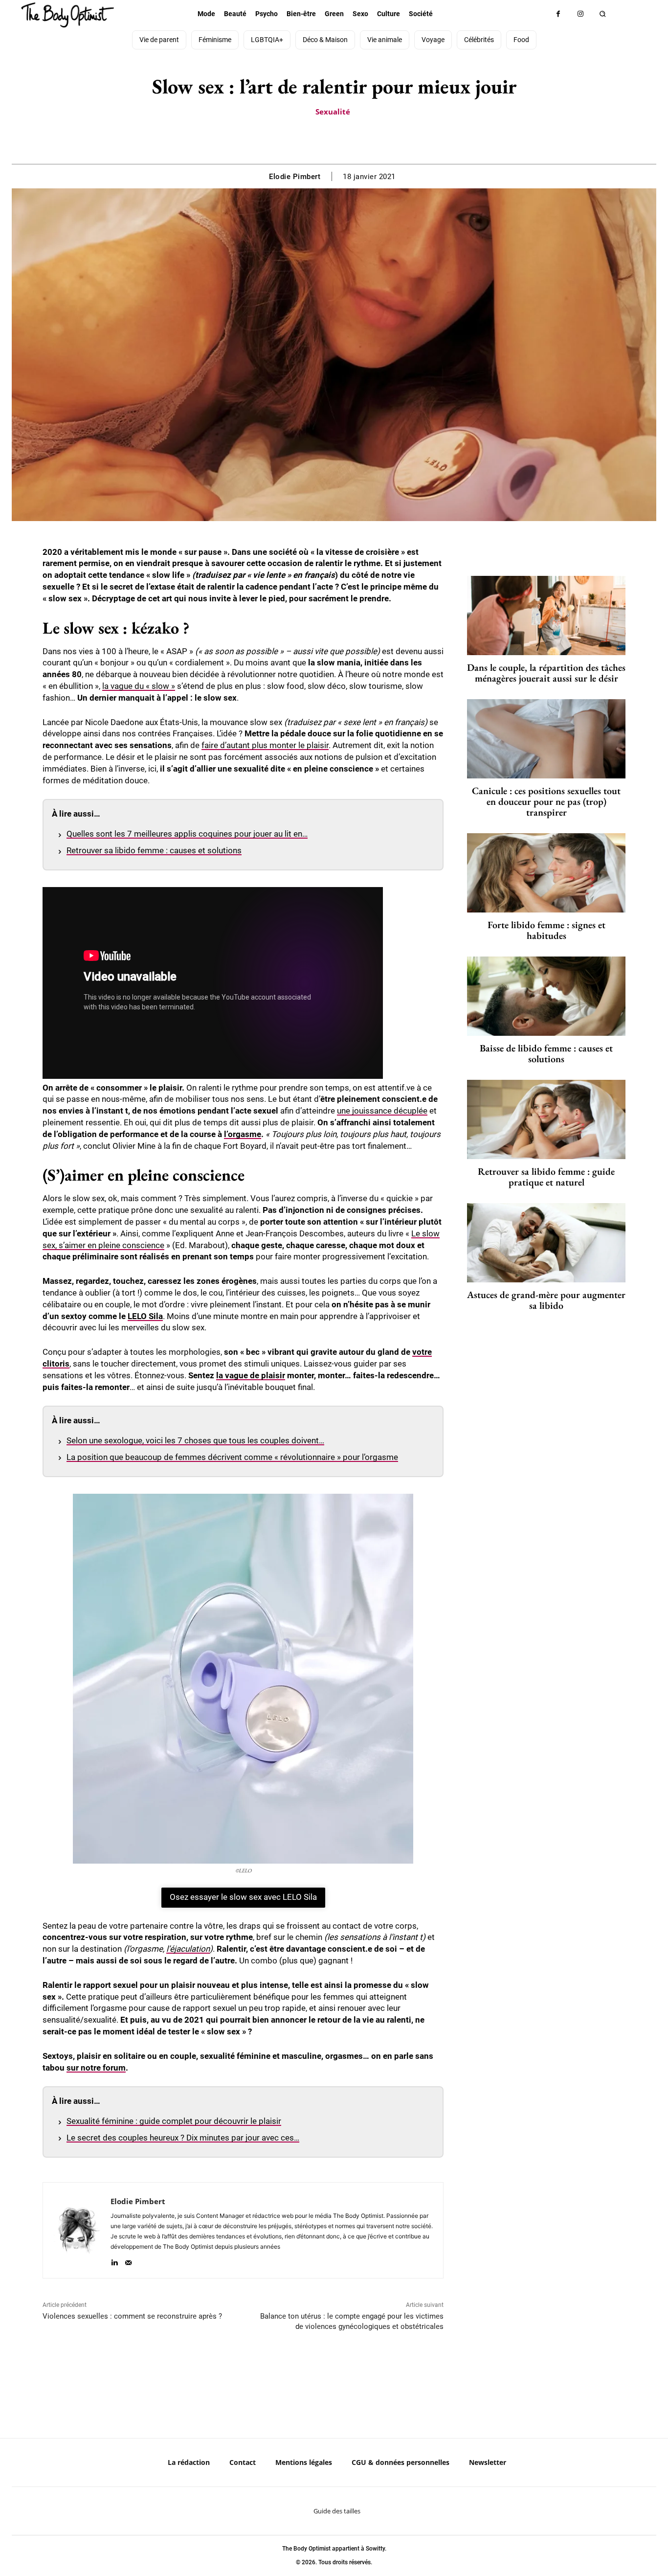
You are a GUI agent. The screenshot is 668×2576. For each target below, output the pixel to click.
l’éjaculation (188, 1949)
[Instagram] (580, 14)
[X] (322, 139)
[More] (368, 139)
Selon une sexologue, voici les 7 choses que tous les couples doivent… (195, 1440)
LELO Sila (145, 1316)
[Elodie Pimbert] (77, 2230)
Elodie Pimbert (295, 177)
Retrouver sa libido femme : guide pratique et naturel (546, 1177)
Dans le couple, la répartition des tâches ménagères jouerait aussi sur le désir (546, 673)
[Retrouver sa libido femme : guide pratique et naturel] (546, 1119)
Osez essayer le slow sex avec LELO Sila (243, 1897)
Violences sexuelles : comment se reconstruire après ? (132, 2316)
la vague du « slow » (139, 686)
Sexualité (333, 112)
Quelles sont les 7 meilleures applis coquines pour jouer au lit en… (187, 834)
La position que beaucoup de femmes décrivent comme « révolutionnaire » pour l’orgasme (232, 1457)
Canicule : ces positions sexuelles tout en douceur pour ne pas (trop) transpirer (546, 801)
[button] (602, 14)
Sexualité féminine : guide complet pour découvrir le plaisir (174, 2121)
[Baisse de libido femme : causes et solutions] (546, 996)
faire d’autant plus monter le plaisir (265, 745)
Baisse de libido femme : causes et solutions (546, 1053)
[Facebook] (558, 14)
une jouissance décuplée (382, 1111)
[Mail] (128, 2261)
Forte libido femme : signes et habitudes (546, 930)
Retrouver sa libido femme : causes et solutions (154, 850)
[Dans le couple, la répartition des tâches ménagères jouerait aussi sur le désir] (546, 616)
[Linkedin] (114, 2261)
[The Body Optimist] (67, 15)
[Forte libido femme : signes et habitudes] (546, 873)
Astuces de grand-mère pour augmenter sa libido (546, 1300)
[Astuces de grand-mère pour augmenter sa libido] (546, 1243)
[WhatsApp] (345, 139)
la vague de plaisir (251, 1375)
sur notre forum (96, 2068)
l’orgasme (243, 1134)
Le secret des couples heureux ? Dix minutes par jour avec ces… (183, 2138)
